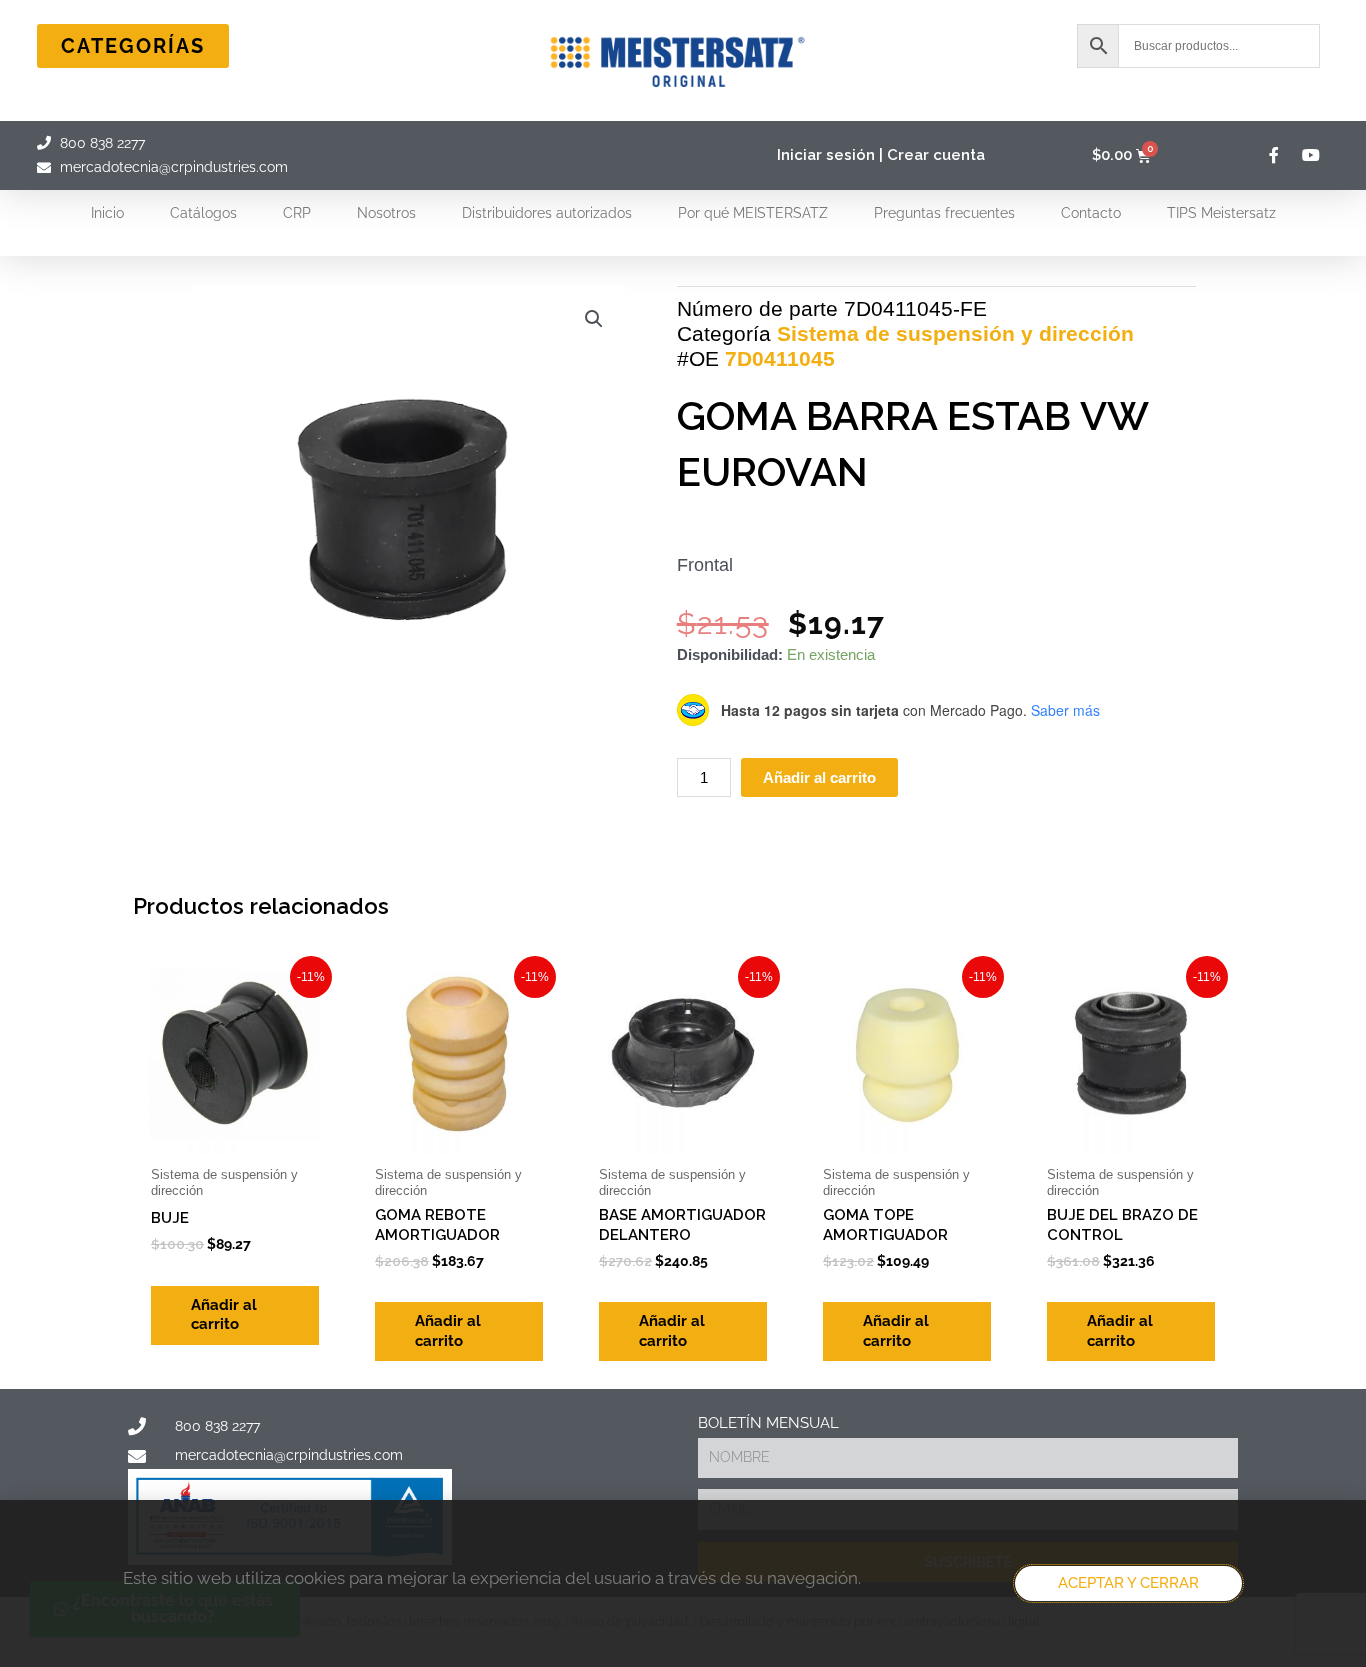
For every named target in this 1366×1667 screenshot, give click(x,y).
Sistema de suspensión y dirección (955, 333)
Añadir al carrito (819, 777)
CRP (297, 213)
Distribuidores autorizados (547, 213)
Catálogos (203, 213)
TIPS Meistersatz (1221, 213)
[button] (594, 319)
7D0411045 (780, 358)
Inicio (107, 213)
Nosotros (386, 213)
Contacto (1091, 213)
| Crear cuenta (932, 155)
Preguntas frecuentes (944, 213)
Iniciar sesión (826, 155)
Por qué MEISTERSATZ (753, 213)
